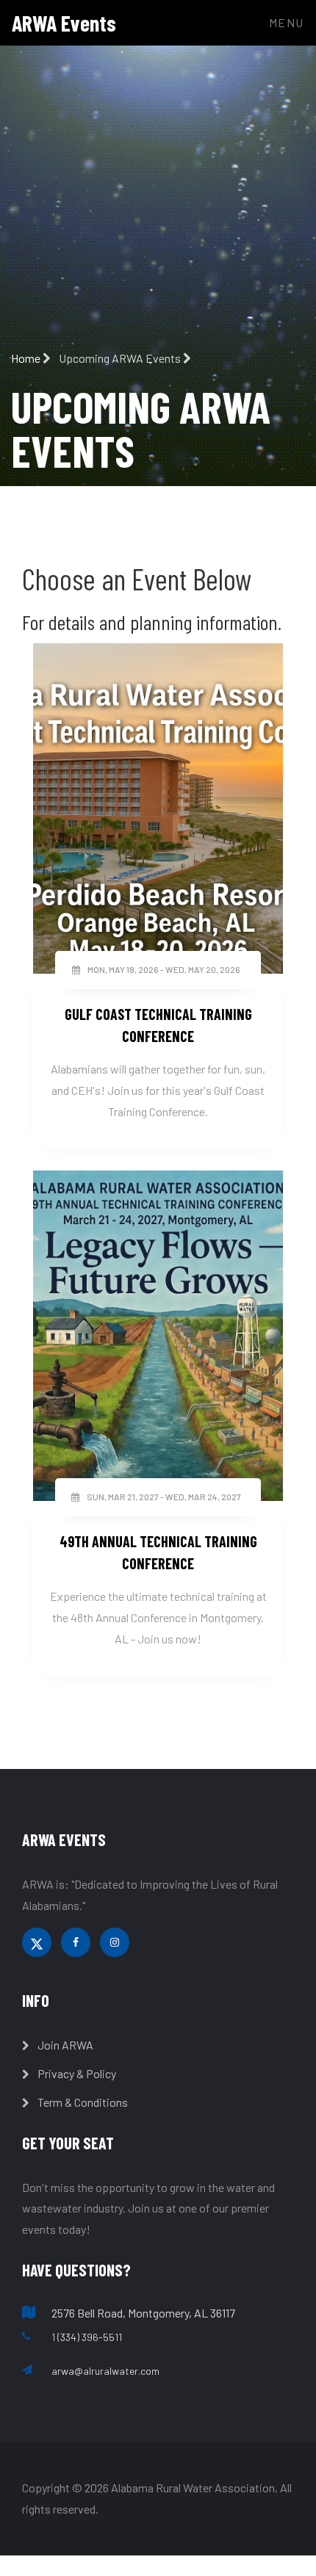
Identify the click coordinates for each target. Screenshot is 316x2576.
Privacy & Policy (76, 2073)
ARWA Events (64, 23)
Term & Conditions (82, 2102)
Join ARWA (64, 2045)
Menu (287, 22)
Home (27, 358)
